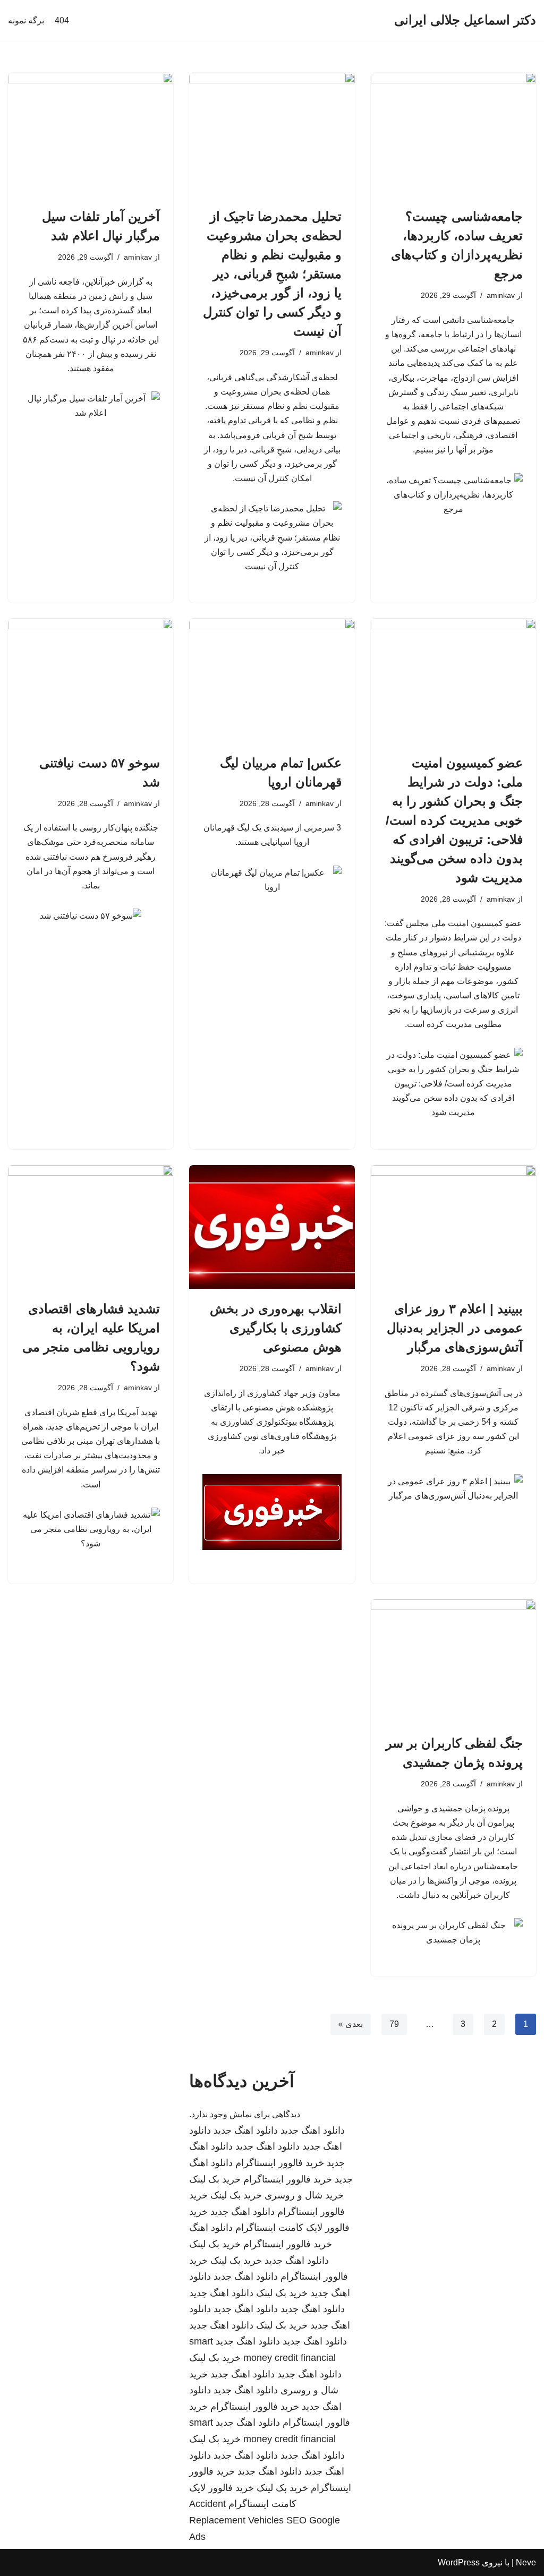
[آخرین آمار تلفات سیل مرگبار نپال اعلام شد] (91, 135)
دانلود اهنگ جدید (313, 2130)
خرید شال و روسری (304, 2195)
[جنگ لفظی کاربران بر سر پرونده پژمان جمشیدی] (453, 1661)
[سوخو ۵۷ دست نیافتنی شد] (91, 681)
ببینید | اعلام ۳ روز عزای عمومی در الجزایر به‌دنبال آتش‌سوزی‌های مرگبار (455, 1328)
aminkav (501, 295)
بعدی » (351, 2024)
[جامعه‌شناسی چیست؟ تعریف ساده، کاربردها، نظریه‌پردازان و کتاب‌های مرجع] (453, 135)
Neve (526, 2562)
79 (394, 2024)
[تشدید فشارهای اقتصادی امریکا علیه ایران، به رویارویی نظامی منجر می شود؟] (91, 1227)
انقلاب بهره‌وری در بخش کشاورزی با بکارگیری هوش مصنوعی (276, 1328)
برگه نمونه (26, 20)
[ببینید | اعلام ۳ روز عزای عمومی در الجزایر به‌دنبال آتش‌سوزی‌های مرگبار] (453, 1227)
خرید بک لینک (215, 2179)
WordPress (459, 2562)
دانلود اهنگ (211, 2228)
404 (62, 20)
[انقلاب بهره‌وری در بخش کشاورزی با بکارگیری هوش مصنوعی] (272, 1227)
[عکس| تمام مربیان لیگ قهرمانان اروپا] (272, 681)
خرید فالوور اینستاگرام (280, 2163)
